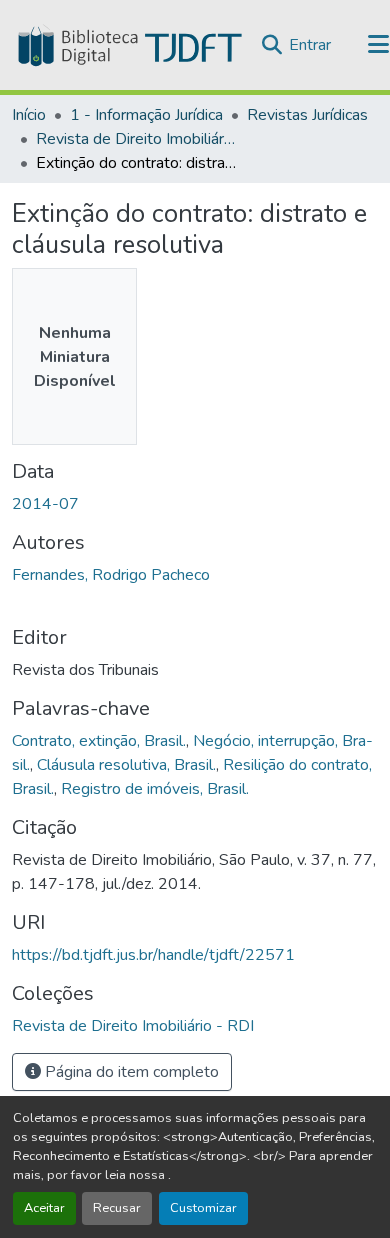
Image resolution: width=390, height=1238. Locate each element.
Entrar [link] (310, 45)
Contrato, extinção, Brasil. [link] (99, 741)
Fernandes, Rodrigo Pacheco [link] (111, 575)
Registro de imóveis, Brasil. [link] (155, 789)
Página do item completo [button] (130, 1072)
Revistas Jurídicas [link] (307, 115)
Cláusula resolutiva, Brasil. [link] (126, 765)
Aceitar (44, 1208)
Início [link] (29, 115)
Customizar (203, 1208)
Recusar (117, 1208)
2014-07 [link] (45, 504)
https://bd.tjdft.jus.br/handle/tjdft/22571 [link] (153, 955)
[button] (128, 45)
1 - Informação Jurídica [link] (146, 115)
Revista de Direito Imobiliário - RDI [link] (136, 139)
